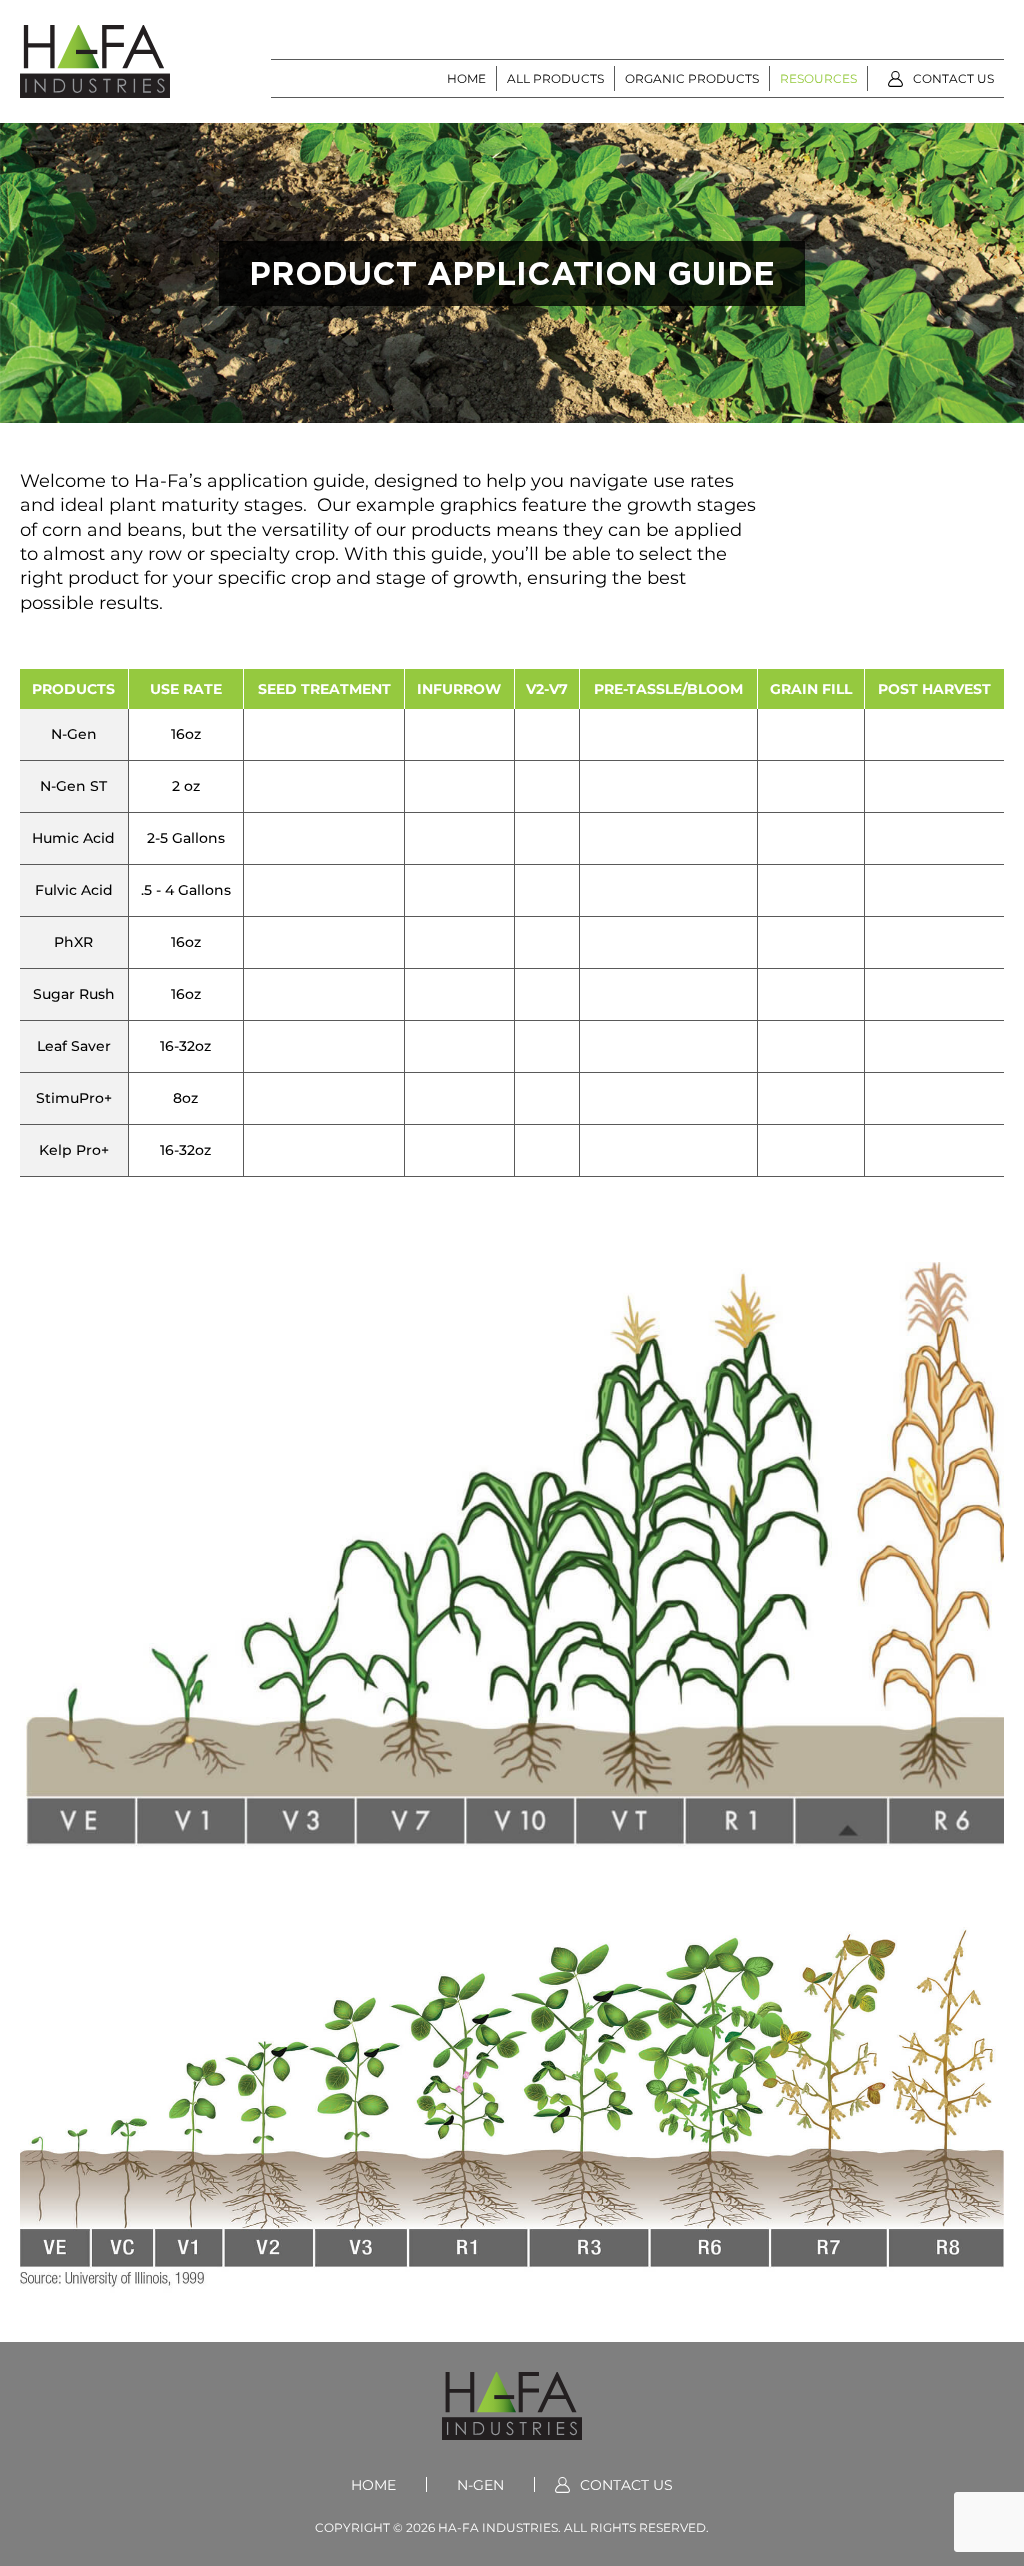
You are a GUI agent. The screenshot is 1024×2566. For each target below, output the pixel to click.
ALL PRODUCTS (555, 78)
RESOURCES (818, 78)
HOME (466, 78)
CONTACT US (953, 78)
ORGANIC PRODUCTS (692, 78)
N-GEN (480, 2484)
